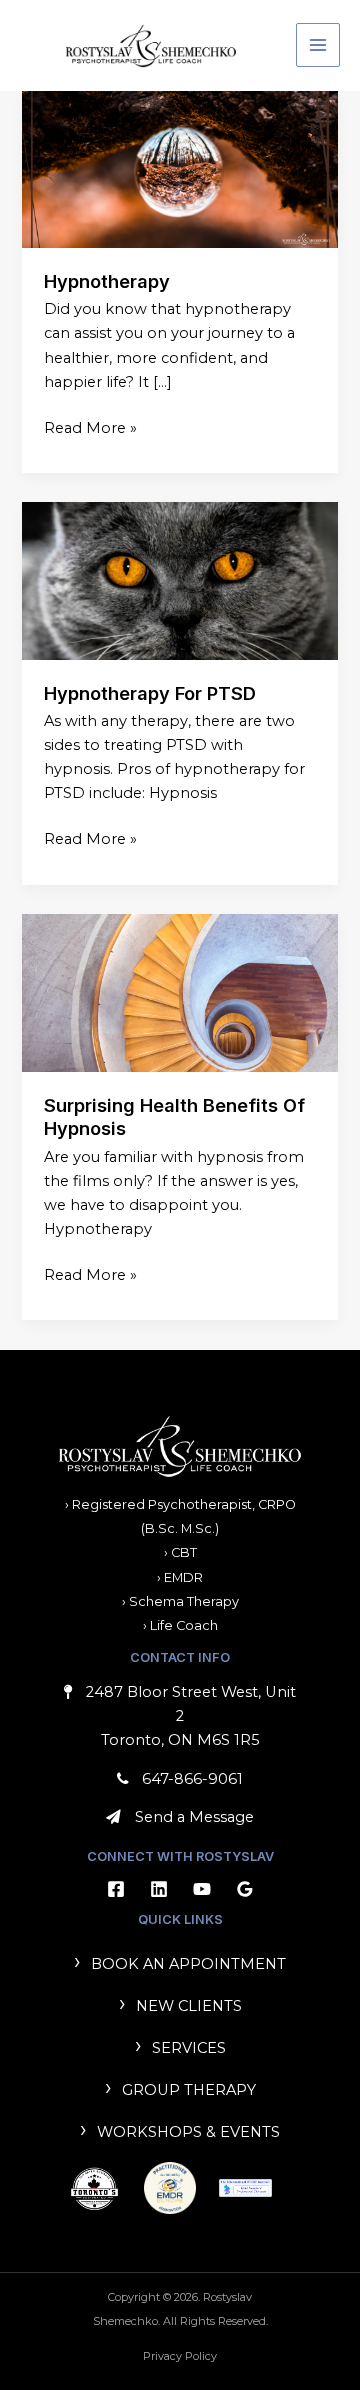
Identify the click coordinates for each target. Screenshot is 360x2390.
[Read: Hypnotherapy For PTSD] (179, 580)
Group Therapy (189, 2090)
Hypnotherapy (107, 281)
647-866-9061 (192, 1779)
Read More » (90, 426)
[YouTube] (202, 1889)
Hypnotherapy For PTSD (150, 693)
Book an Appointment (188, 1964)
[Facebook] (116, 1889)
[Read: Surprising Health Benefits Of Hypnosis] (179, 992)
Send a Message (194, 1817)
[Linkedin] (159, 1889)
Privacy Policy (180, 2356)
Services (189, 2048)
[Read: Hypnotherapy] (179, 168)
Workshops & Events (188, 2132)
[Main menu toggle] (318, 45)
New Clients (189, 2006)
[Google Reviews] (245, 1889)
